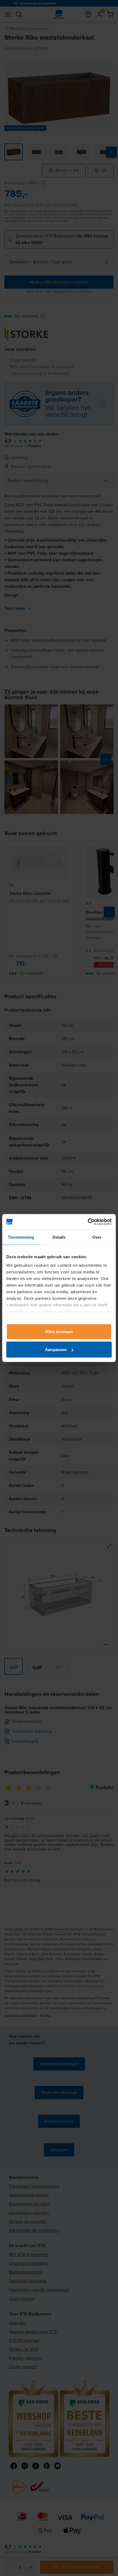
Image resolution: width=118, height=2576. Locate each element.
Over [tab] (97, 1237)
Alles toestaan (59, 1331)
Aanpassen (56, 1350)
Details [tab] (59, 1237)
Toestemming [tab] (21, 1237)
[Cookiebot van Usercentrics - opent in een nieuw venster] (88, 1222)
